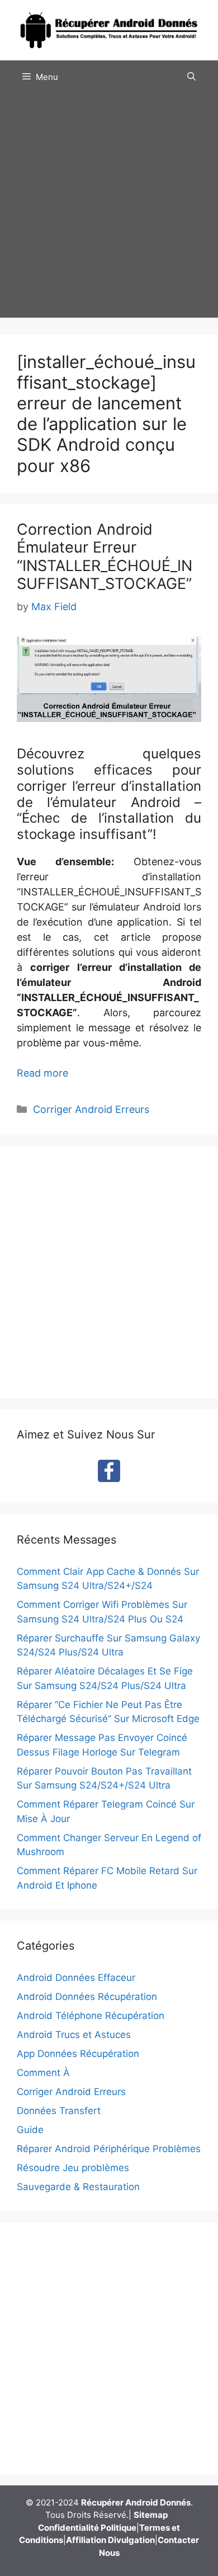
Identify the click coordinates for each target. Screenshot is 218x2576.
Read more (42, 1073)
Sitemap (151, 2515)
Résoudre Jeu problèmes (73, 2168)
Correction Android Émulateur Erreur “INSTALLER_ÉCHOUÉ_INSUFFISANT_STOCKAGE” (105, 556)
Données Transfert (59, 2111)
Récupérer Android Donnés (136, 2502)
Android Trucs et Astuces (74, 2035)
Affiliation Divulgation (110, 2540)
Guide (30, 2130)
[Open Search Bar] (191, 77)
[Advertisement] (109, 209)
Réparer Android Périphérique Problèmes (109, 2149)
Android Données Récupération (87, 1997)
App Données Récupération (78, 2054)
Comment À (43, 2073)
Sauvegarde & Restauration (78, 2187)
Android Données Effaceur (76, 1978)
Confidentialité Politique (87, 2528)
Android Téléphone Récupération (91, 2016)
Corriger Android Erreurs (91, 1109)
